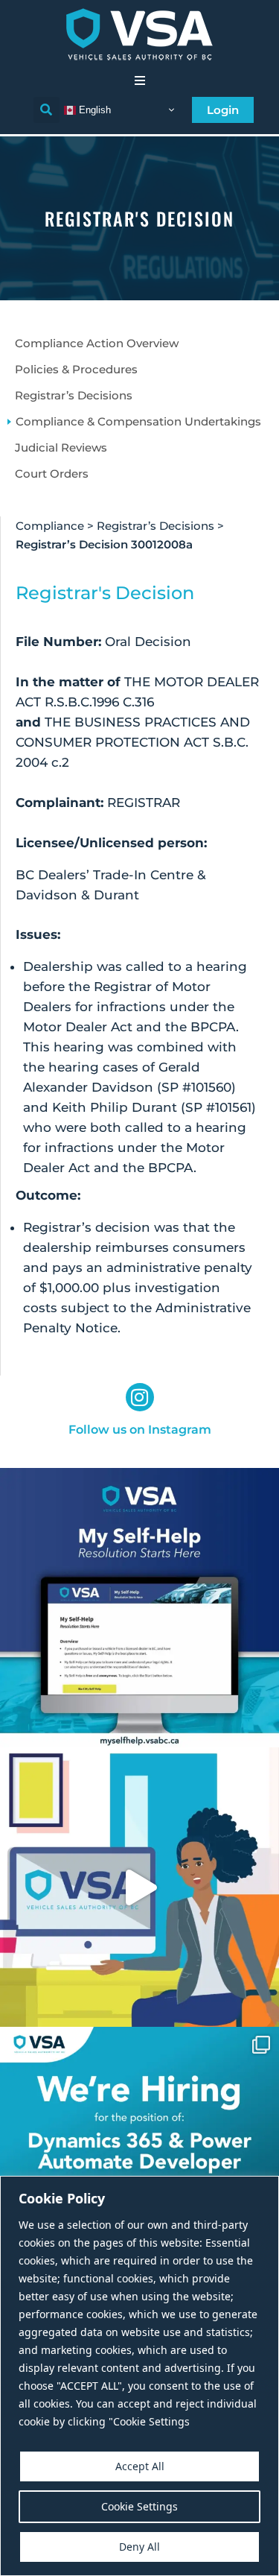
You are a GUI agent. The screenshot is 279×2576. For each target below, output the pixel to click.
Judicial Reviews (61, 447)
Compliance (50, 526)
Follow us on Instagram (140, 1430)
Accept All (140, 2466)
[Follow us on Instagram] (140, 1397)
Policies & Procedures (76, 369)
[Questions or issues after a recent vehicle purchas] (139, 1608)
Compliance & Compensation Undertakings (138, 421)
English (93, 109)
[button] (140, 80)
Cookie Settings (139, 2506)
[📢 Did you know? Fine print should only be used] (139, 1887)
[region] (139, 2376)
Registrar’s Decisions (74, 395)
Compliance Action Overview (97, 343)
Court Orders (52, 474)
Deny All (139, 2547)
